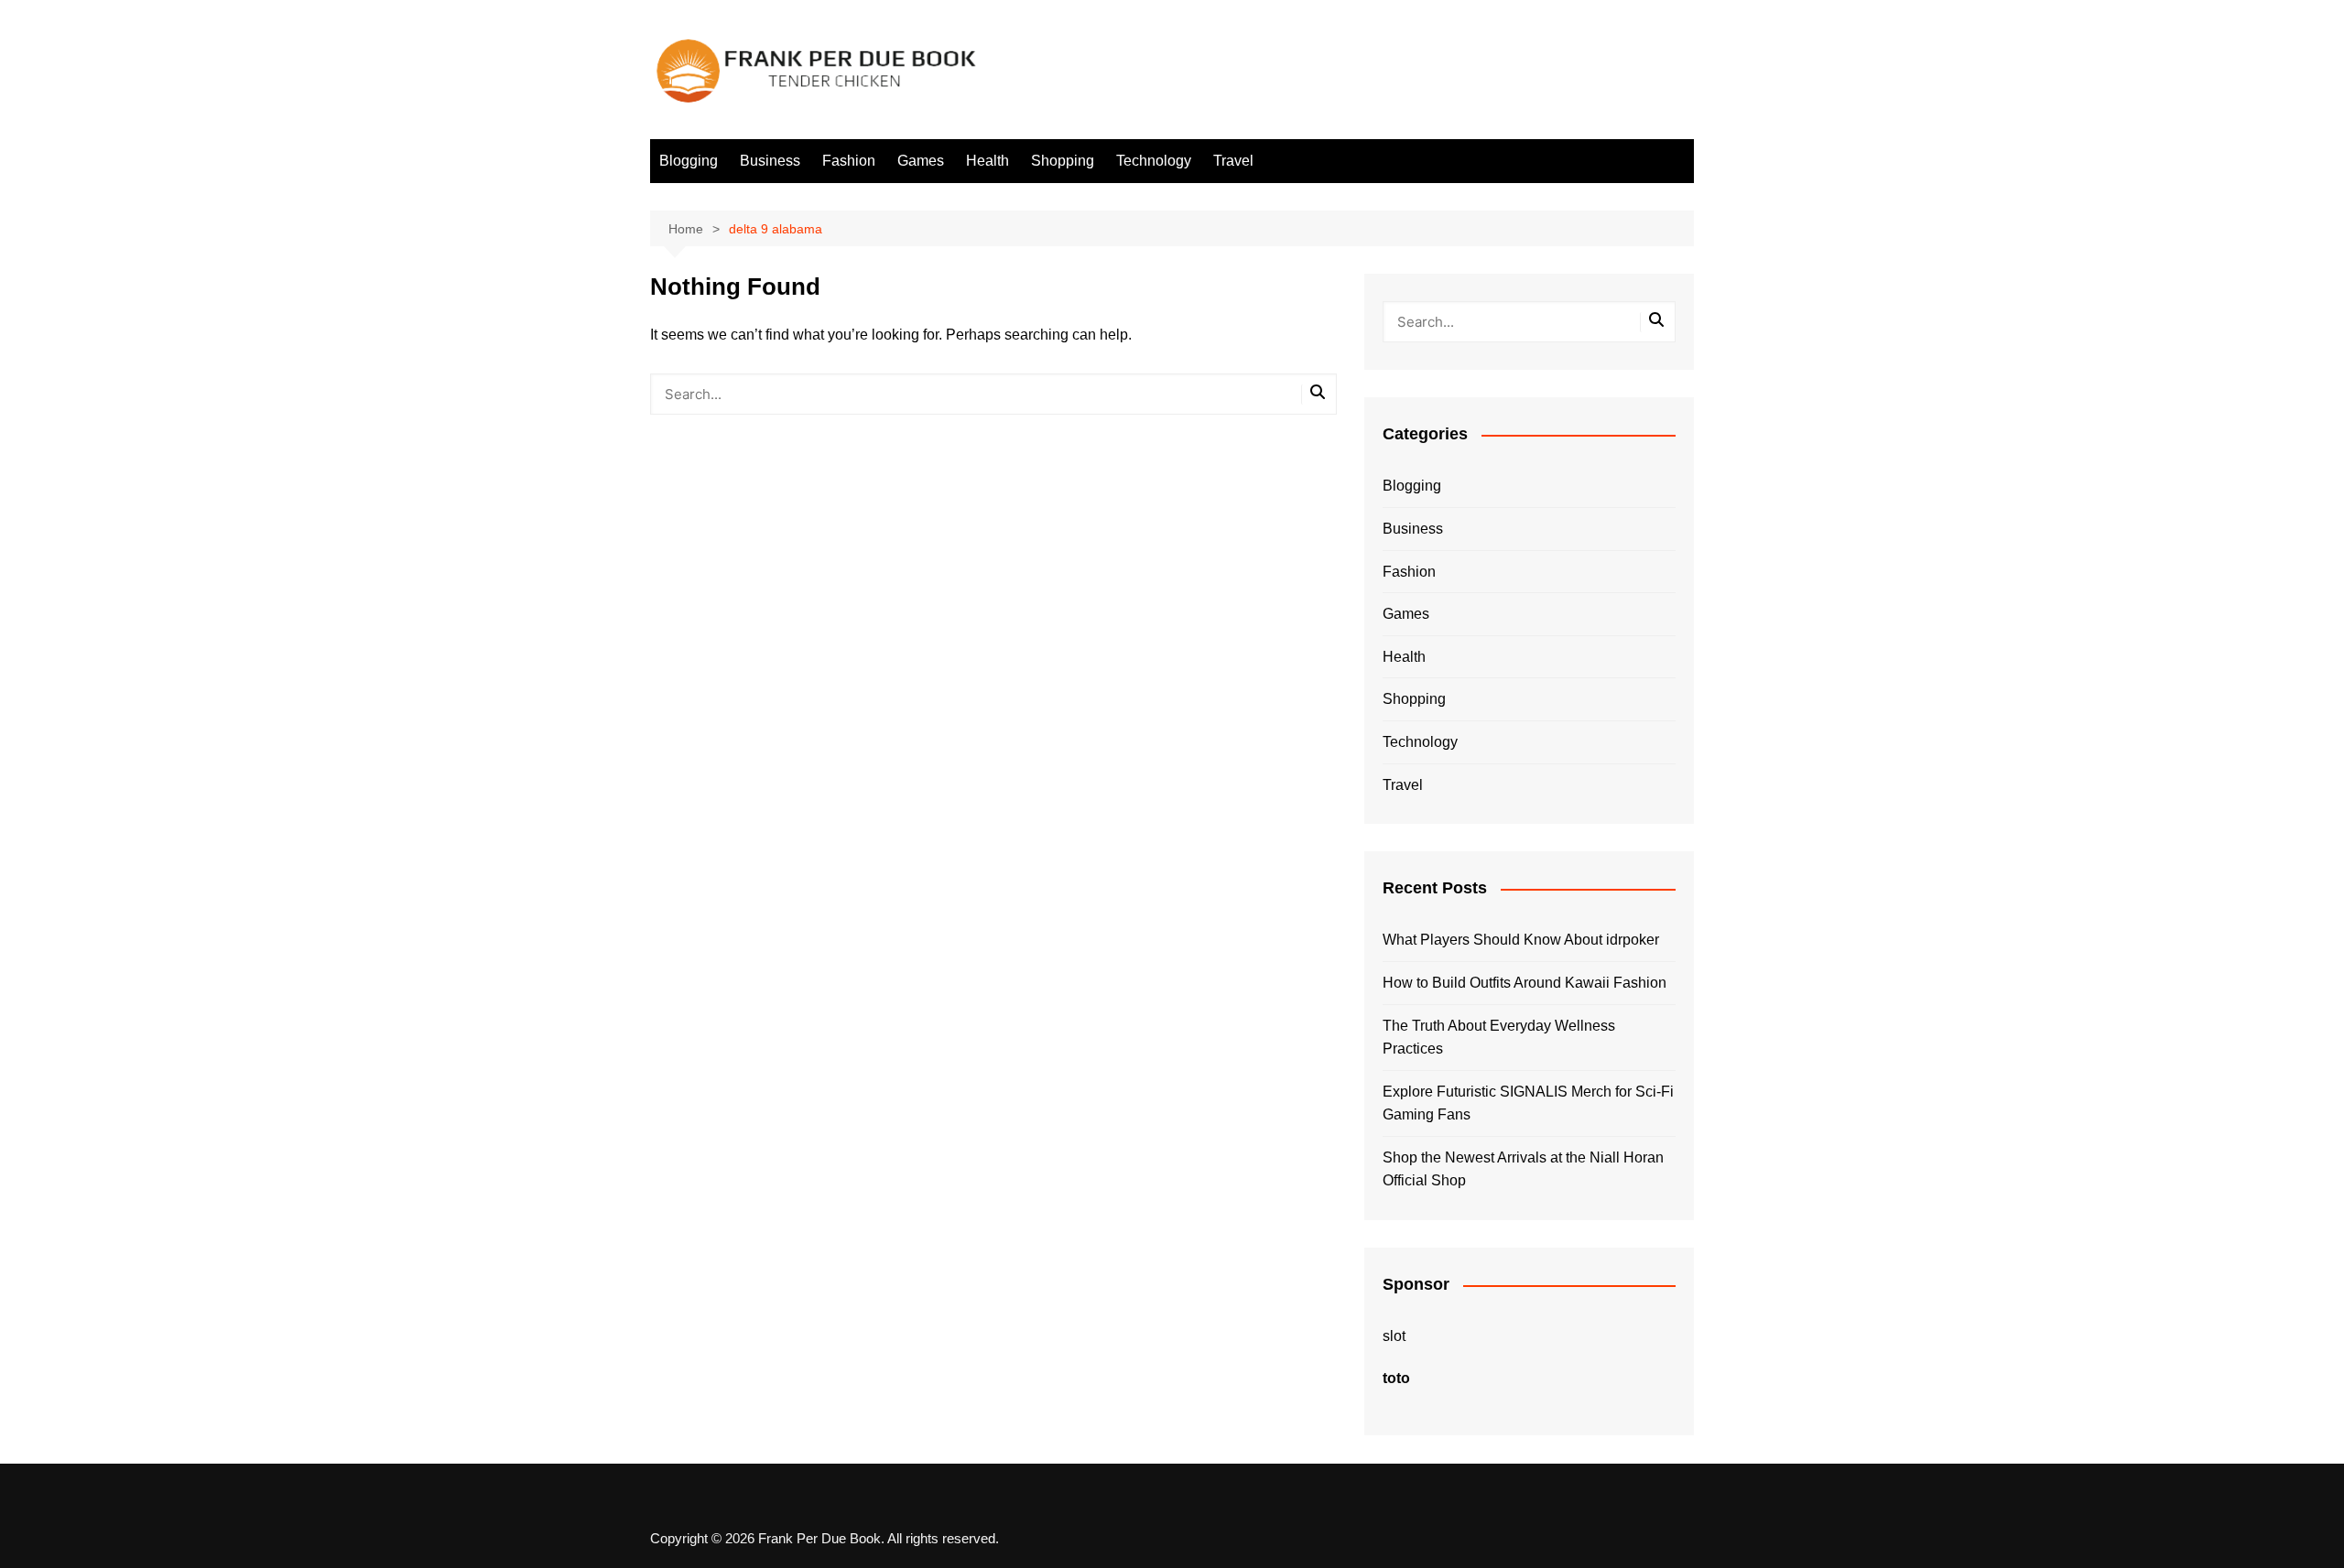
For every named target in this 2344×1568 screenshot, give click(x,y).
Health (988, 161)
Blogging (689, 161)
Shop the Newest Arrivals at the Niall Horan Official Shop (1523, 1169)
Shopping (1063, 161)
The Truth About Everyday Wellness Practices (1499, 1038)
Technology (1154, 161)
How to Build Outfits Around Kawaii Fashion (1525, 983)
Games (921, 161)
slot (1394, 1336)
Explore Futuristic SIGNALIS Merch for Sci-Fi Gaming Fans (1528, 1103)
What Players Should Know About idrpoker (1521, 940)
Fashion (849, 161)
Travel (1233, 161)
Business (770, 161)
